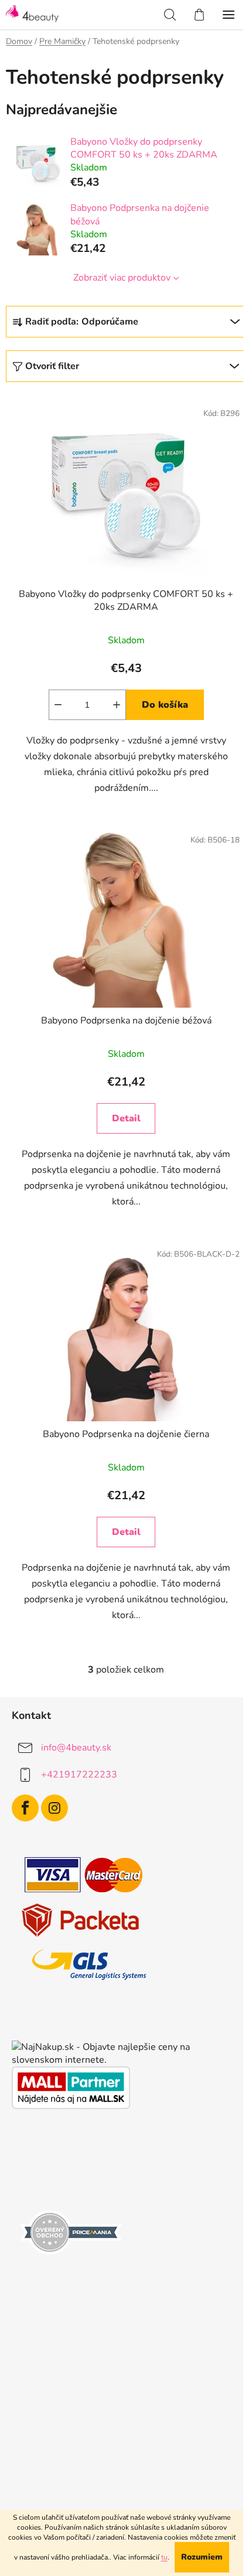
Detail (126, 1118)
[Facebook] (25, 1808)
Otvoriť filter (52, 366)
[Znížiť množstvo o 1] (58, 705)
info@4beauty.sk (76, 1747)
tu (164, 2557)
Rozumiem (202, 2557)
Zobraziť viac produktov (122, 278)
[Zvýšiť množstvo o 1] (117, 705)
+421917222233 (79, 1774)
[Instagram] (55, 1808)
